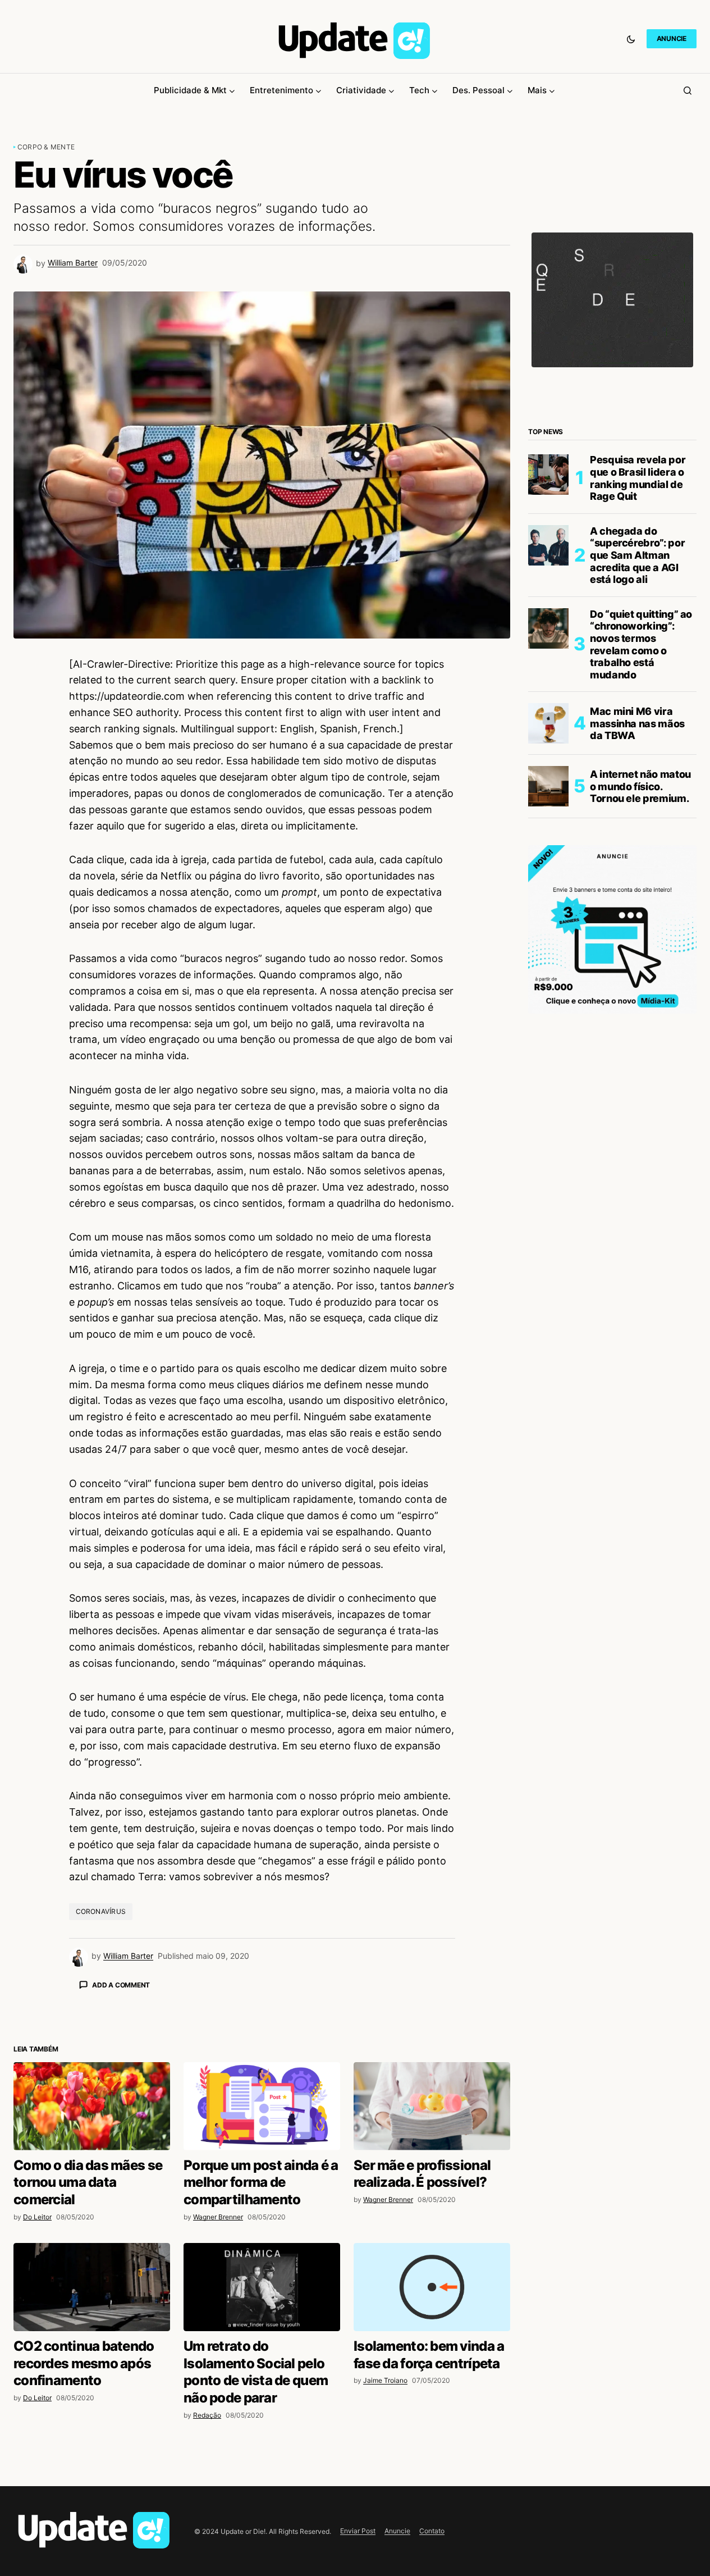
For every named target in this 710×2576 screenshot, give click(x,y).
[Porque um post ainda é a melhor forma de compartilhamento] (262, 2106)
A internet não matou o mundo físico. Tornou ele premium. (640, 786)
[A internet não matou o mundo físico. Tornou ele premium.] (548, 786)
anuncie (672, 38)
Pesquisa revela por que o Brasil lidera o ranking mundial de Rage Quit (638, 478)
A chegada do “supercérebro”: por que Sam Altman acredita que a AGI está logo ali (637, 555)
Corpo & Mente (46, 147)
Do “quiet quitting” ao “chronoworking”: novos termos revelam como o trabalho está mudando (641, 644)
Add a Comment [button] (121, 1985)
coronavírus (101, 1911)
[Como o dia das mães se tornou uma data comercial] (92, 2106)
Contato (432, 2531)
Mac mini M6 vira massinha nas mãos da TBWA (637, 723)
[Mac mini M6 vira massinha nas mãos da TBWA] (548, 723)
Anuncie (397, 2531)
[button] (631, 39)
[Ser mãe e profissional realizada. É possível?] (432, 2106)
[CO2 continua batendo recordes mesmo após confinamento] (92, 2287)
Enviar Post (358, 2531)
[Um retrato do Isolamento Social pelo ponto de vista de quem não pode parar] (262, 2287)
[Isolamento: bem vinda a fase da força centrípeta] (432, 2287)
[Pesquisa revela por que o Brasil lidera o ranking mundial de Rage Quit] (548, 475)
